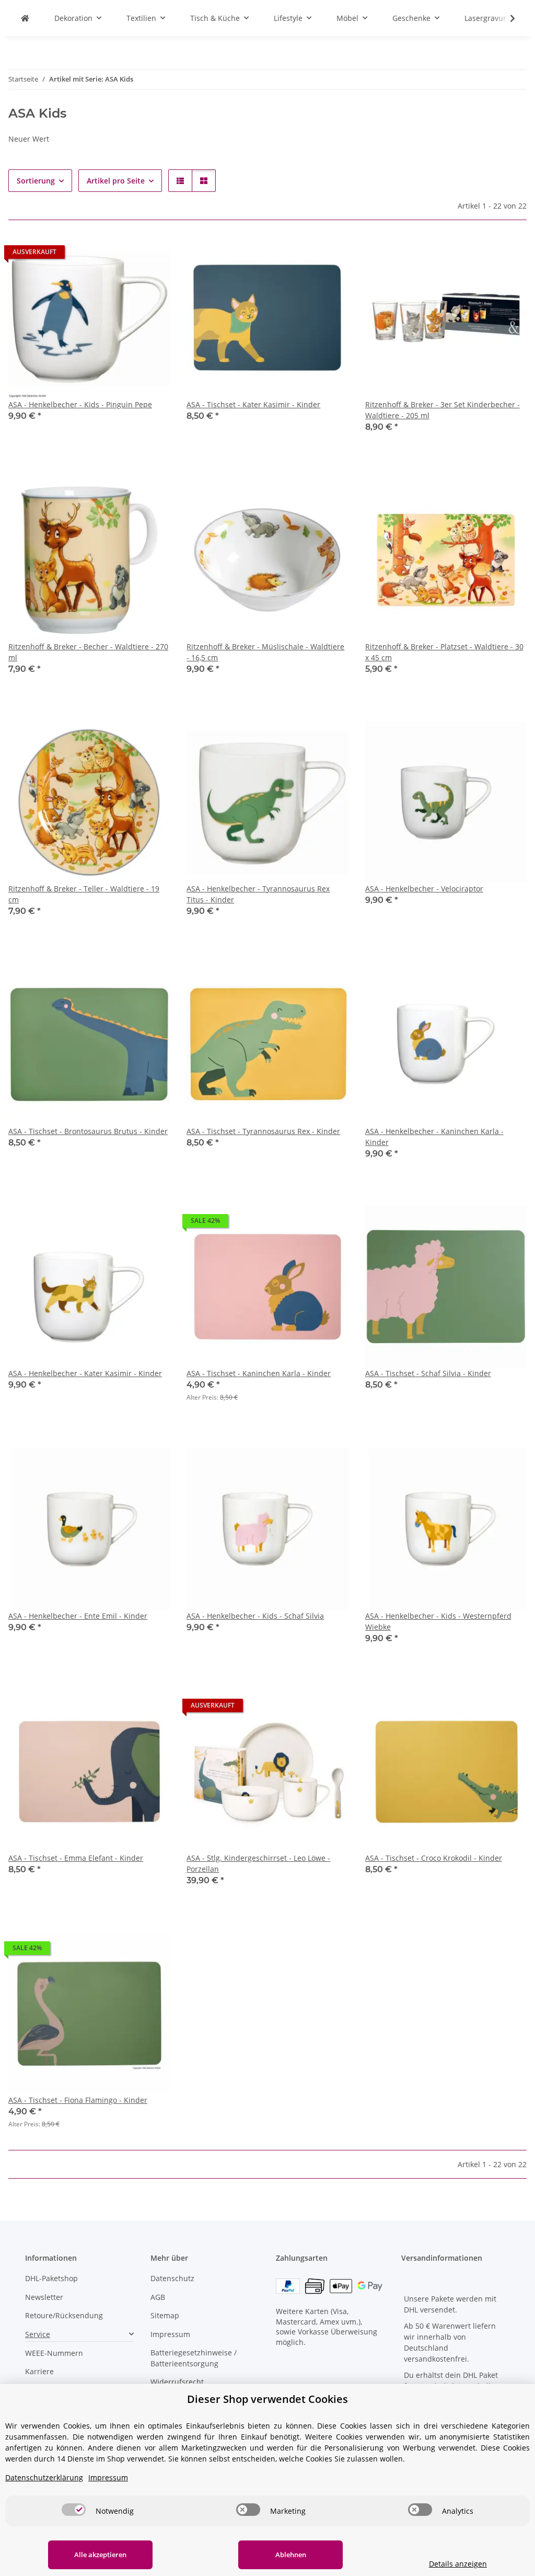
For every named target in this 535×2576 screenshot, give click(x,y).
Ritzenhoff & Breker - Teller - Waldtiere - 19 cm (84, 894)
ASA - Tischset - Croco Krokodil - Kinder (434, 1858)
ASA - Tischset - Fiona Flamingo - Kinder (78, 2100)
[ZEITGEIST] (25, 18)
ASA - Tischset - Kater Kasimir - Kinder (253, 404)
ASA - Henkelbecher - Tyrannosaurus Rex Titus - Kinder (258, 894)
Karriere (39, 2371)
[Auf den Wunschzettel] (152, 255)
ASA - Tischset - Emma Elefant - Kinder (76, 1858)
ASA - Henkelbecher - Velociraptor (424, 889)
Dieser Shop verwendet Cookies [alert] (267, 2399)
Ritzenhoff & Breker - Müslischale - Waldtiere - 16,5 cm (265, 652)
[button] (506, 18)
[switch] (74, 2510)
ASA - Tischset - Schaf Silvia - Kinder (428, 1373)
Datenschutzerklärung (44, 2477)
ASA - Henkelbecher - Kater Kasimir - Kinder (85, 1373)
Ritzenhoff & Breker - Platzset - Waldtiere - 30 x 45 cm (444, 652)
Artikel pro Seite (116, 181)
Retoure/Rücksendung (64, 2315)
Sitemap (165, 2315)
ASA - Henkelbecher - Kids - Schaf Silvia (255, 1616)
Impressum (170, 2334)
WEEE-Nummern (54, 2353)
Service (38, 2334)
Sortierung (36, 181)
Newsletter (44, 2297)
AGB (158, 2297)
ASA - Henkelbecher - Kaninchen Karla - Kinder (434, 1137)
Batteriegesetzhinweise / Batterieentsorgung (194, 2358)
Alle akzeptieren (100, 2555)
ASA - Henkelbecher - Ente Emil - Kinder (78, 1616)
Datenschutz (172, 2278)
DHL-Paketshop (51, 2278)
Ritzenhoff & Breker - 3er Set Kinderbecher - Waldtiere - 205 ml (443, 410)
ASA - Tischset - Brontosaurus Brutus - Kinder (88, 1131)
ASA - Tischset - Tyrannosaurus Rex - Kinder (263, 1131)
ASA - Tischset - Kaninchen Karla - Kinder (259, 1373)
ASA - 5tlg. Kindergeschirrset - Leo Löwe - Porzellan (258, 1863)
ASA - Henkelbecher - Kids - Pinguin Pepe (80, 404)
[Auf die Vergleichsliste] (125, 255)
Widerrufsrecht (177, 2382)
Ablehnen (291, 2555)
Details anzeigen (458, 2564)
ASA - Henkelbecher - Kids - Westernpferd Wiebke (438, 1621)
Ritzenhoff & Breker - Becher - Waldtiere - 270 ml (88, 652)
